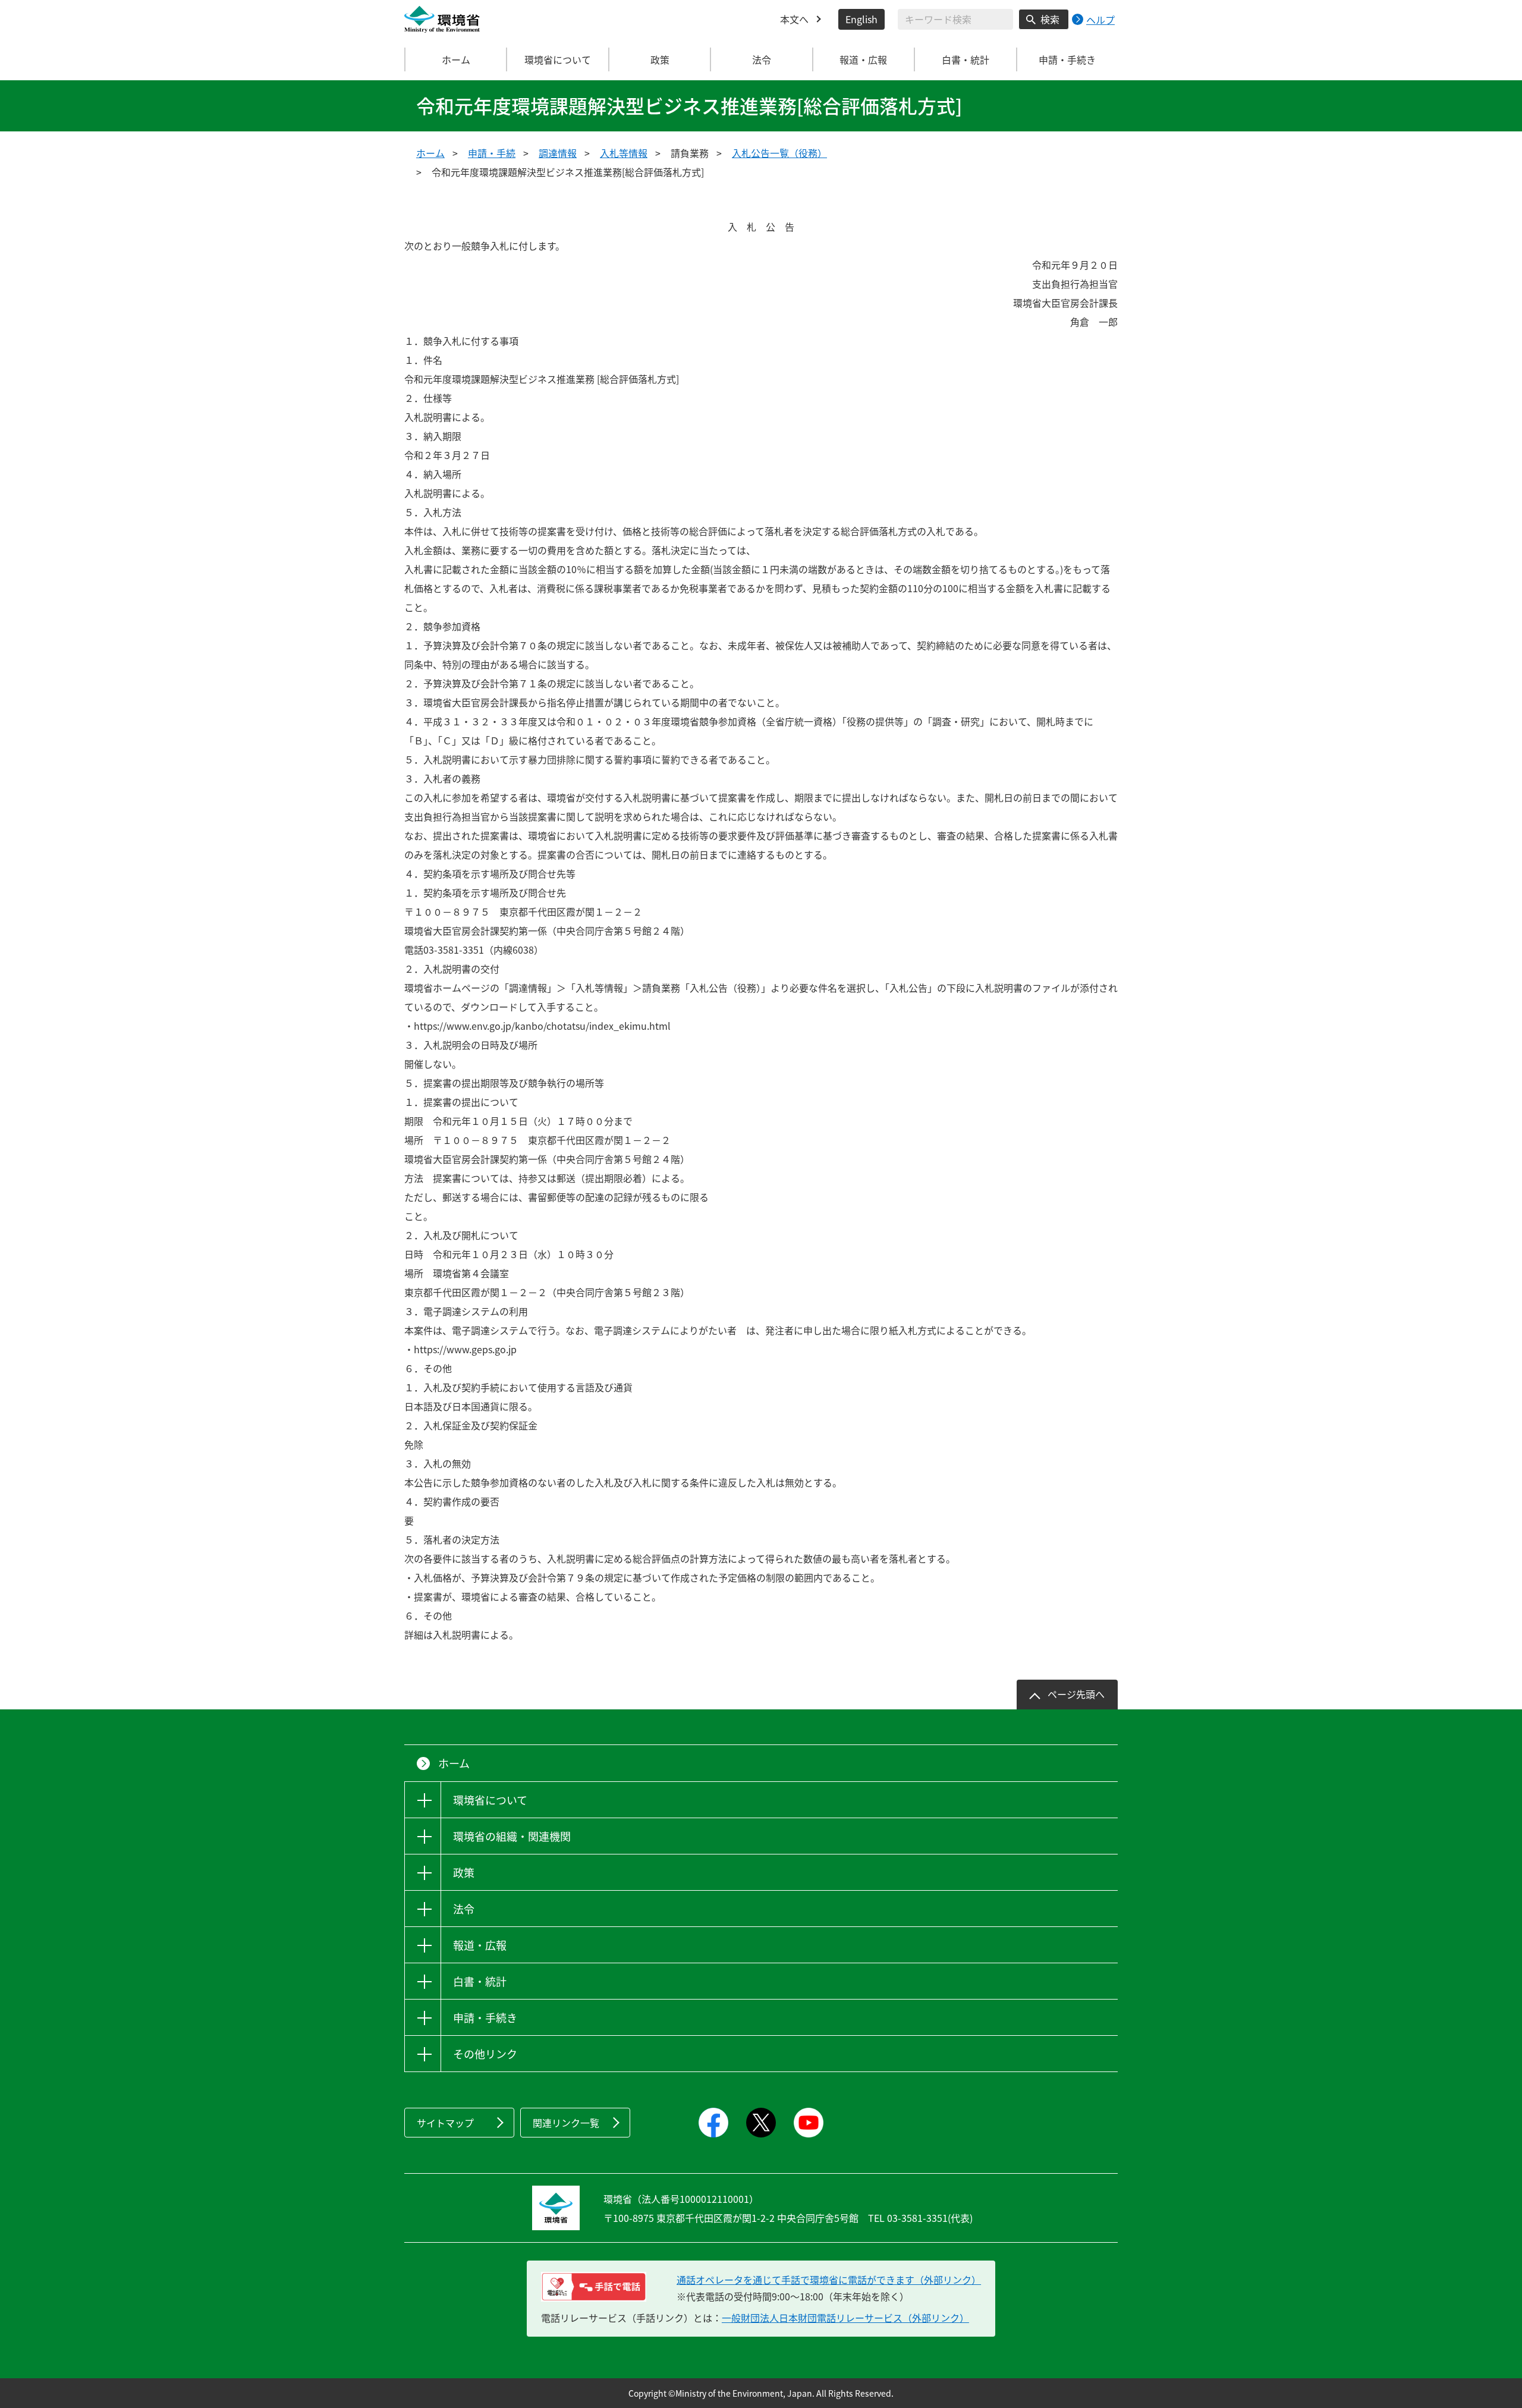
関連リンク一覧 (566, 2123)
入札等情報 (624, 153)
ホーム (456, 59)
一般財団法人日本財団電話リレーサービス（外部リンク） (845, 2318)
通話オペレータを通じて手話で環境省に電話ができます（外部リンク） (829, 2280)
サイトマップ (445, 2123)
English (861, 19)
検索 (1050, 19)
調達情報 (558, 153)
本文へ (794, 19)
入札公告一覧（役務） (779, 153)
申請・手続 (492, 153)
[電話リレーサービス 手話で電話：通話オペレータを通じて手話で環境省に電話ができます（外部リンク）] (594, 2287)
